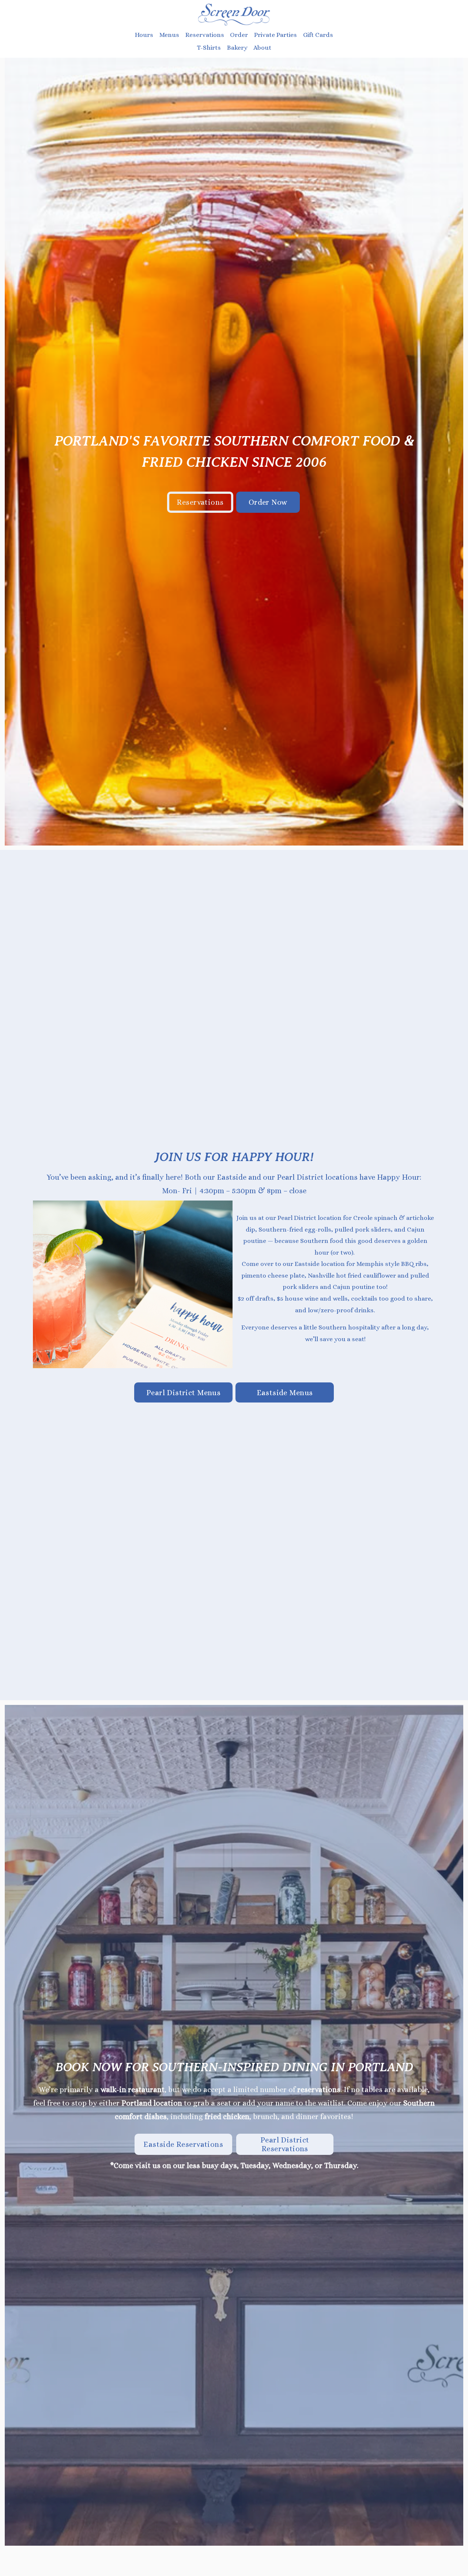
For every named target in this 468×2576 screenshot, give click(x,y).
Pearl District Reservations (285, 2144)
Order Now (268, 502)
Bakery (237, 47)
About (262, 47)
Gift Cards (318, 35)
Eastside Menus (285, 1393)
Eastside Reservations (183, 2144)
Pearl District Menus (183, 1393)
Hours (144, 35)
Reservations (200, 502)
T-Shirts (209, 47)
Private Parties (275, 35)
